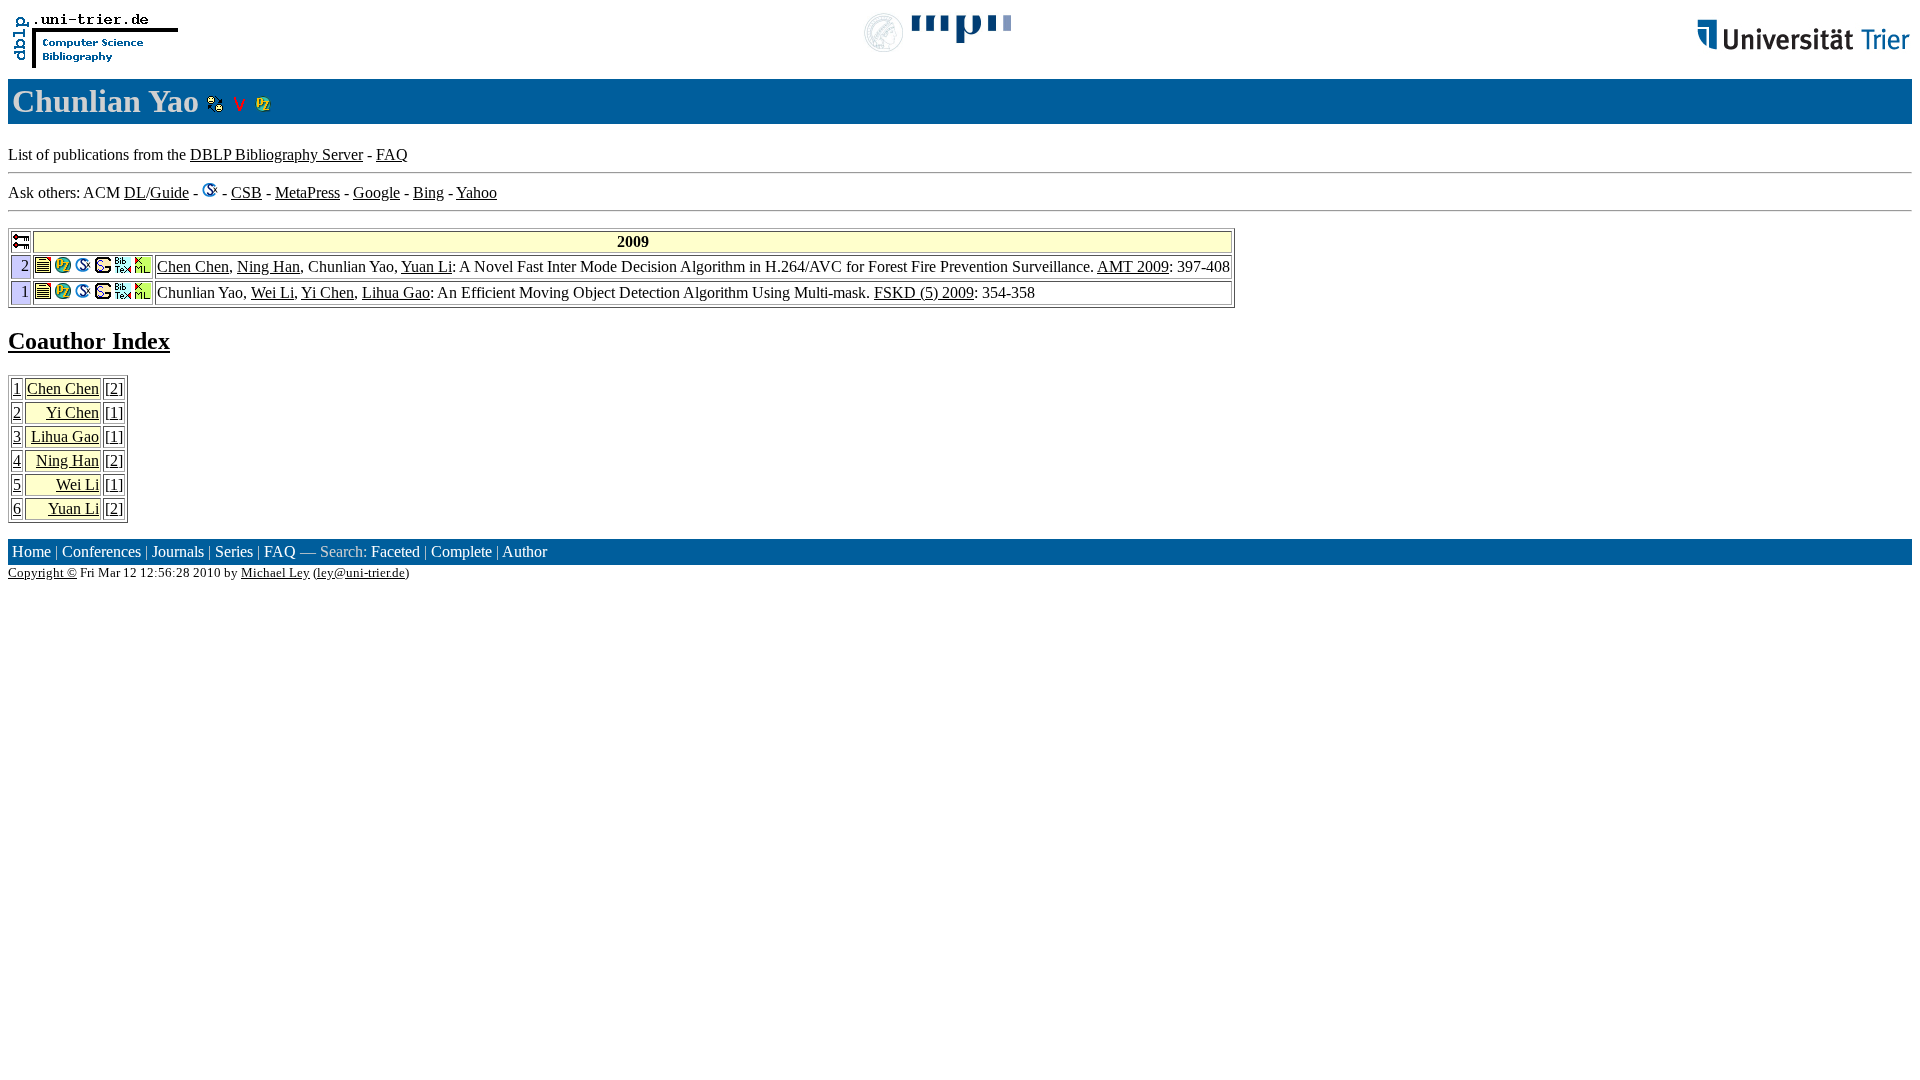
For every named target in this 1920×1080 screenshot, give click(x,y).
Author (524, 551)
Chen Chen (193, 266)
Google (376, 192)
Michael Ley (275, 572)
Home (31, 551)
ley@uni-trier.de (361, 572)
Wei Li (272, 292)
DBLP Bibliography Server (276, 154)
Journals (178, 551)
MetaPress (307, 192)
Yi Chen (327, 292)
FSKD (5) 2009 (924, 292)
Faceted (395, 551)
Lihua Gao (396, 292)
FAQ (392, 154)
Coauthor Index (89, 341)
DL (135, 192)
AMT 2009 (1133, 266)
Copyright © (42, 572)
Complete (461, 551)
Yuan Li (426, 266)
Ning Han (268, 266)
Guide (169, 192)
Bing (428, 192)
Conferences (101, 551)
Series (234, 551)
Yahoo (476, 192)
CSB (246, 192)
